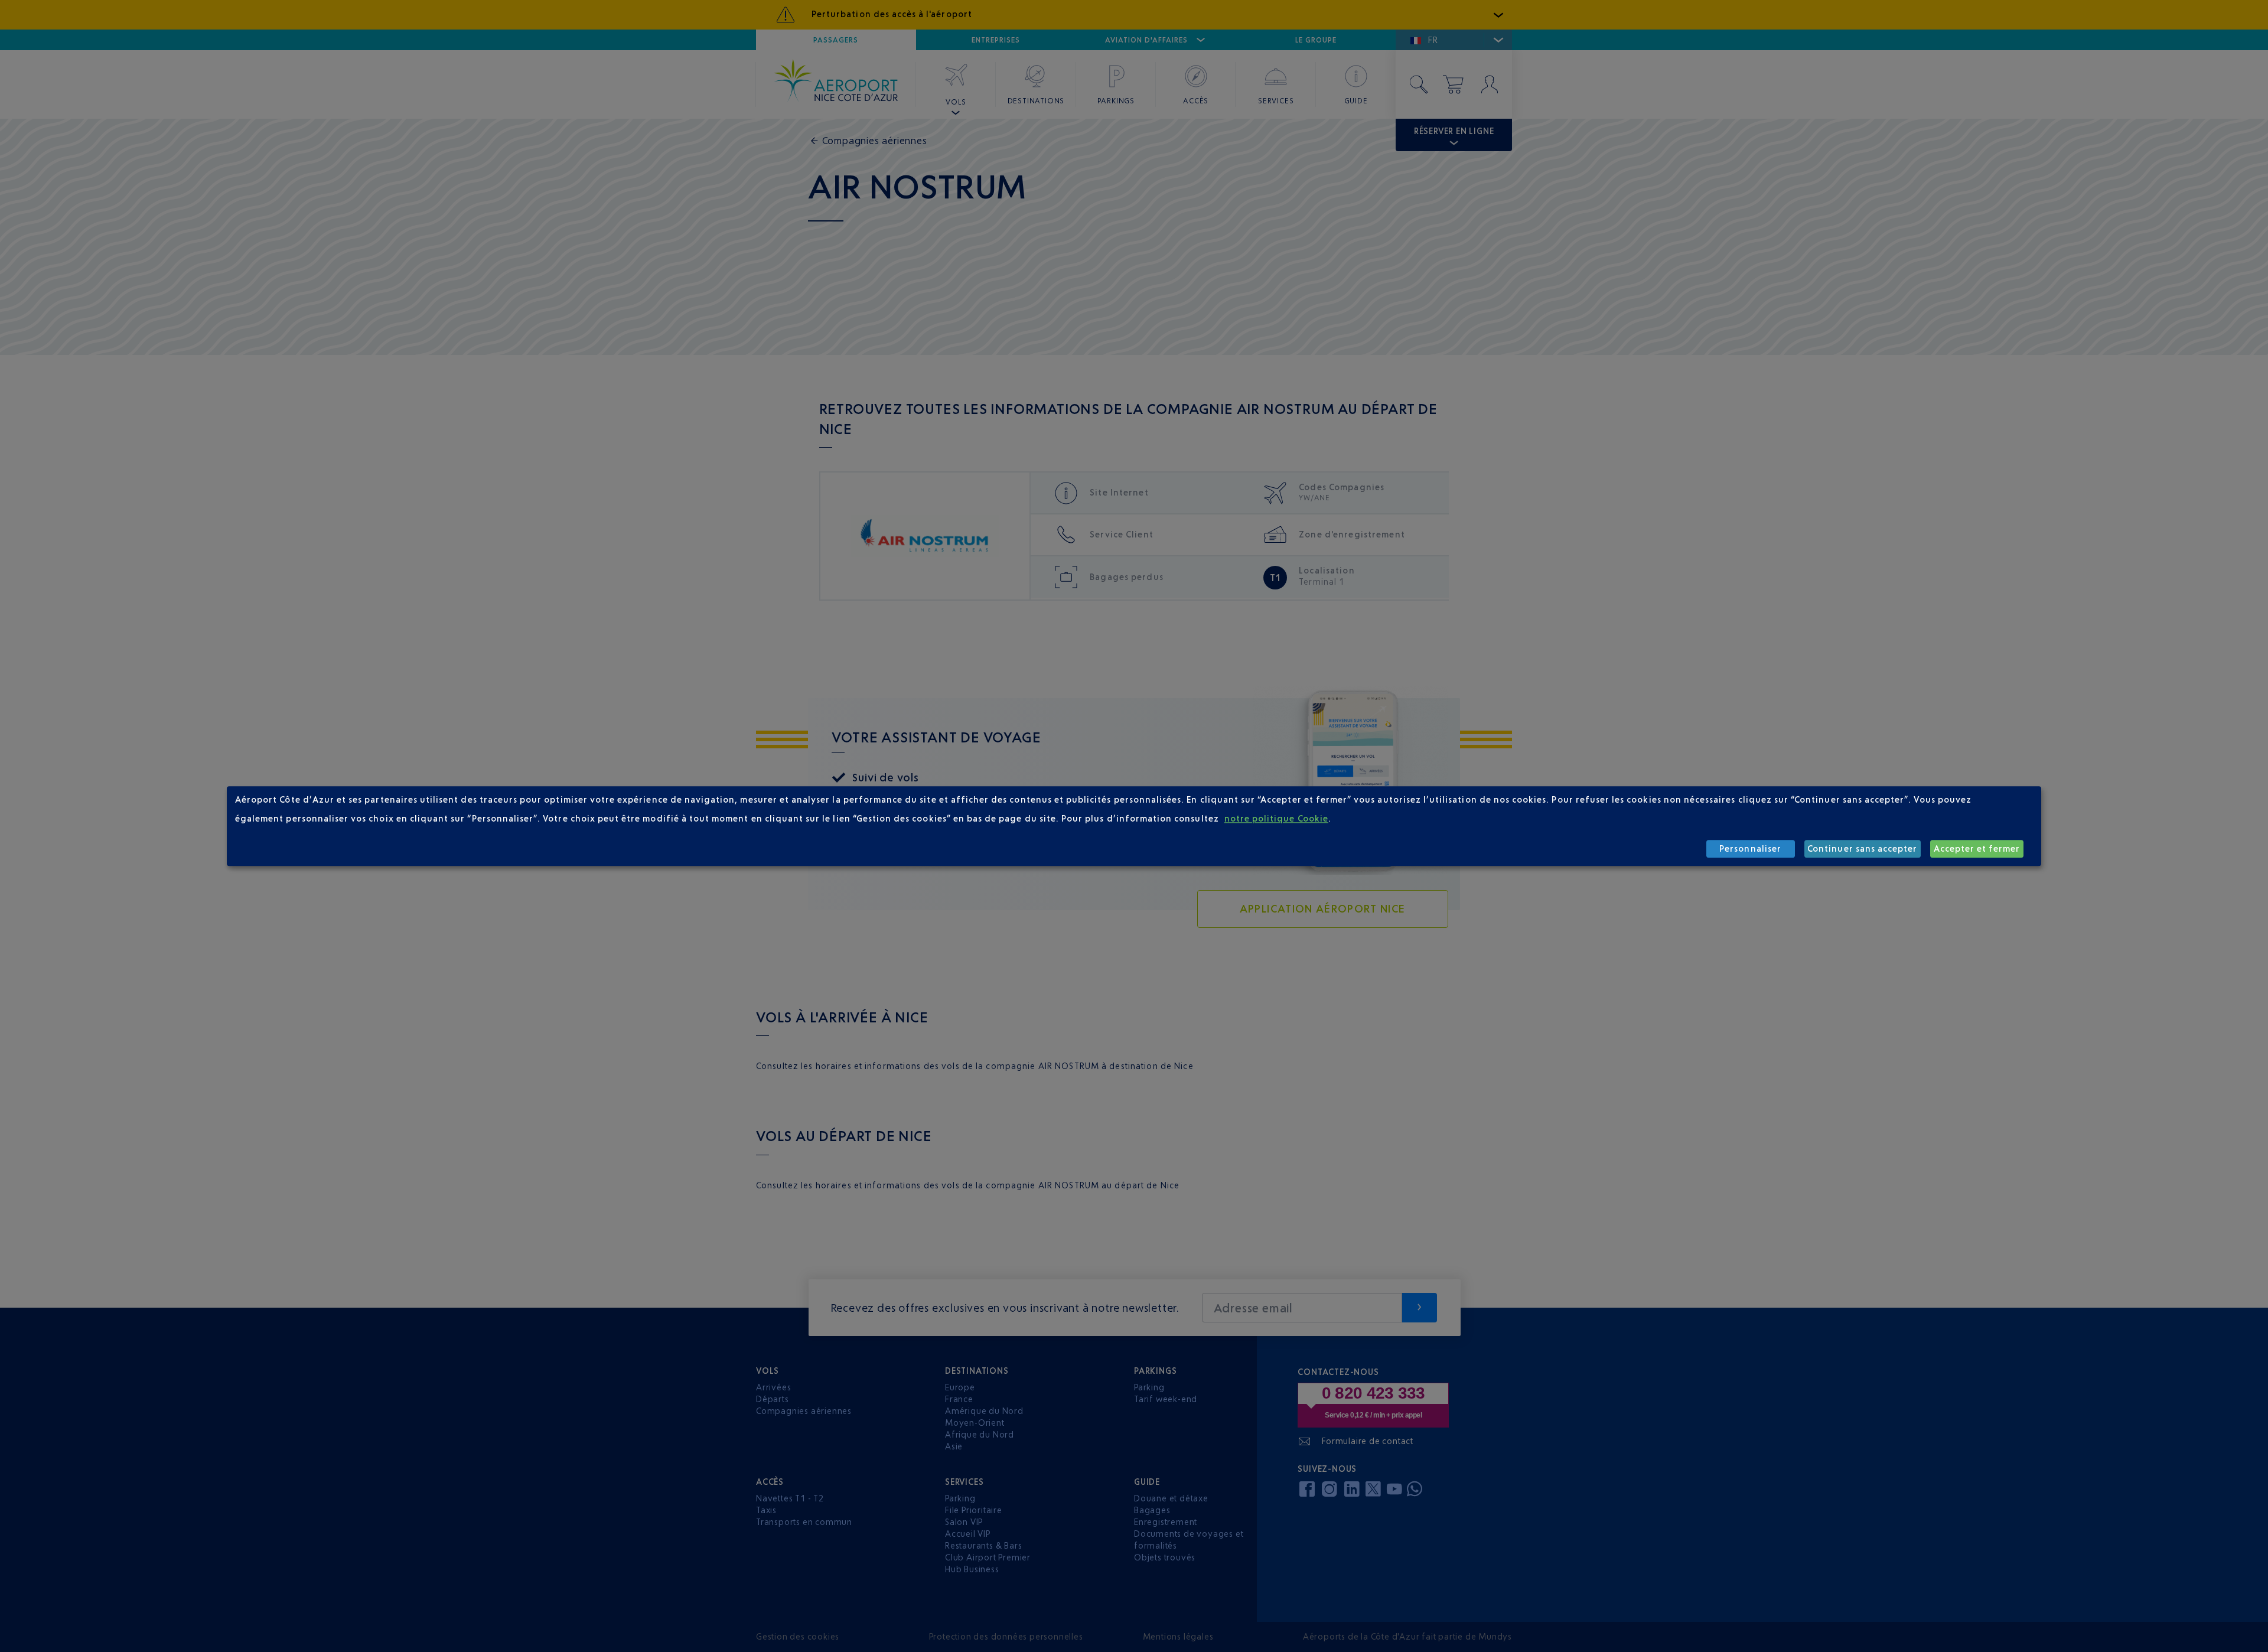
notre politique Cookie (1276, 819)
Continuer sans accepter (1862, 849)
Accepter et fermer (1977, 849)
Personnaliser (1750, 849)
